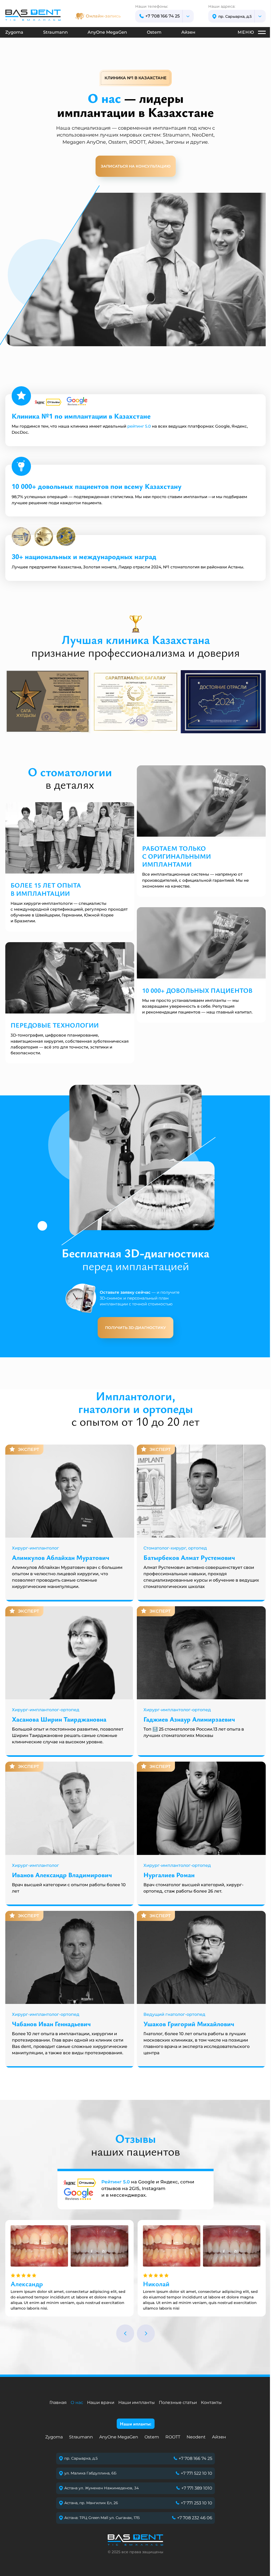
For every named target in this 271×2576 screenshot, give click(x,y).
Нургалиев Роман (169, 1875)
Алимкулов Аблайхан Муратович (61, 1557)
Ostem (154, 32)
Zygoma (14, 32)
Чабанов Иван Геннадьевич (51, 2024)
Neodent (196, 2437)
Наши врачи (101, 2402)
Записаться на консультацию (136, 166)
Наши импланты (137, 2402)
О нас (77, 2402)
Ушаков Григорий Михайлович (189, 2024)
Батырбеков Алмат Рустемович (189, 1557)
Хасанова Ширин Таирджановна (59, 1719)
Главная (58, 2402)
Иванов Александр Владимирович (62, 1875)
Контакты (211, 2402)
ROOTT (173, 2437)
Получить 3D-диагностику (135, 1328)
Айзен (188, 32)
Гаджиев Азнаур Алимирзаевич (189, 1719)
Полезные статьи (178, 2402)
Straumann (55, 32)
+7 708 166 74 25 (162, 16)
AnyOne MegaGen (107, 32)
